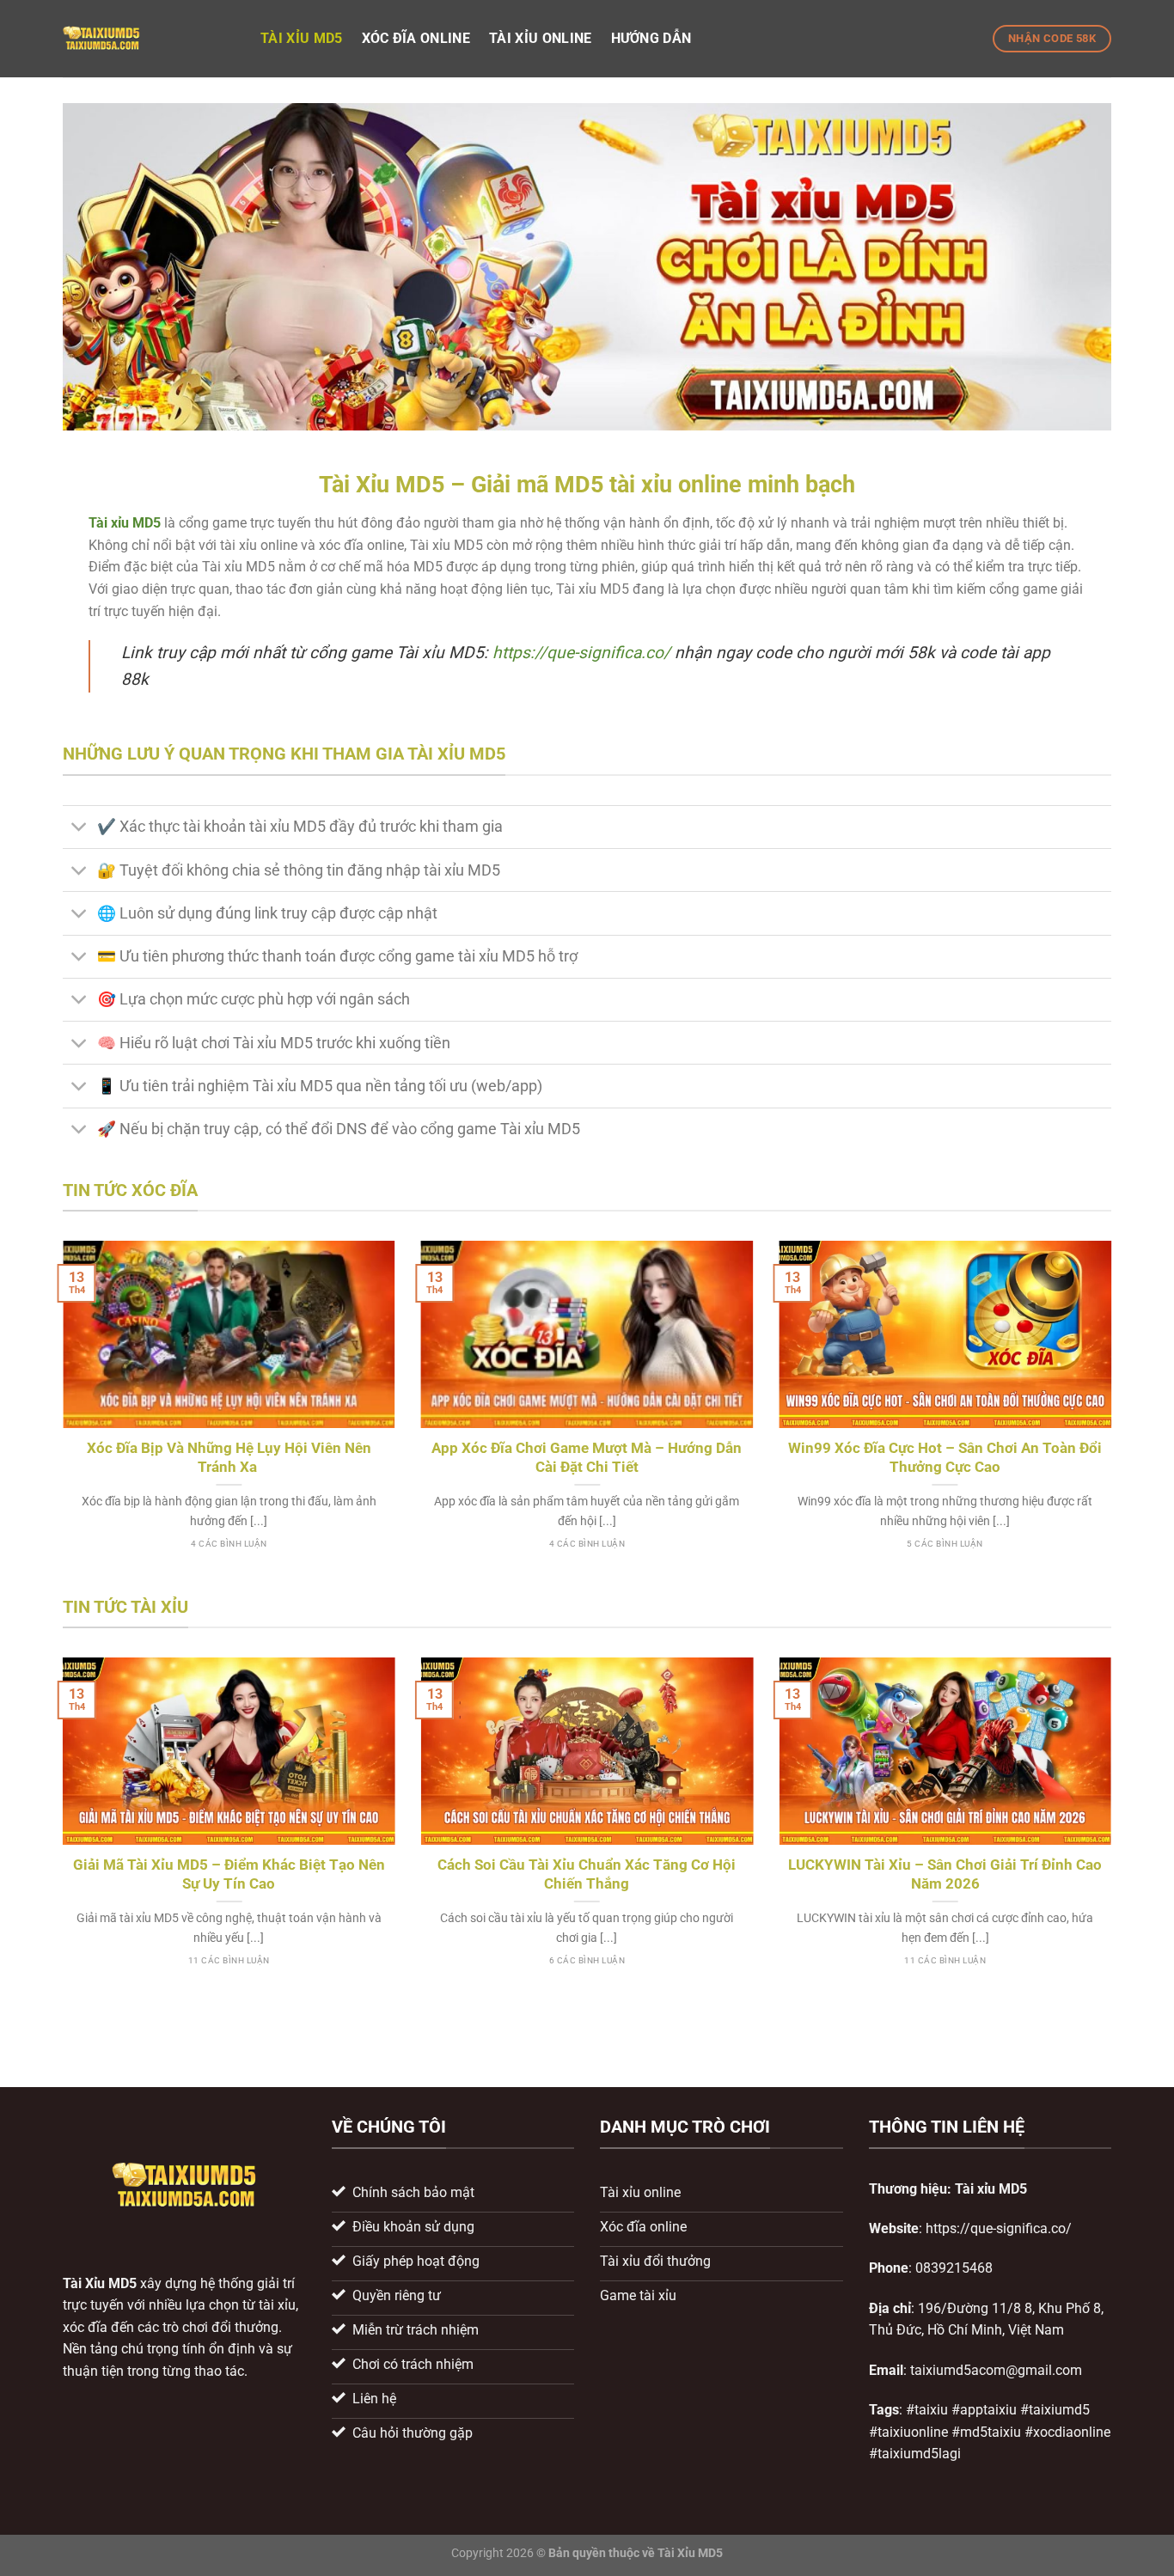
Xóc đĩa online (416, 38)
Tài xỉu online (540, 38)
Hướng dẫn (651, 38)
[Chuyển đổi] (79, 829)
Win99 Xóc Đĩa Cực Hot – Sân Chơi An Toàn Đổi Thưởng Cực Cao (945, 1458)
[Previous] (59, 1415)
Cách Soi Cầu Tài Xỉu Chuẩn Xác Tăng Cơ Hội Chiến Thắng (587, 1874)
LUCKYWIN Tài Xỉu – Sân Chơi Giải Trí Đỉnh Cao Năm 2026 (945, 1874)
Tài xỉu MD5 (302, 38)
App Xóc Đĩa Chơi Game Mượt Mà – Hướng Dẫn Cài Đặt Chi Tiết (587, 1458)
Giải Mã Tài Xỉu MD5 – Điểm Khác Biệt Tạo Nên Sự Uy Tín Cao (229, 1874)
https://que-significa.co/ (581, 653)
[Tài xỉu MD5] (149, 39)
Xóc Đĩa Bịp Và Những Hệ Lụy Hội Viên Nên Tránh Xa (229, 1458)
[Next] (1115, 1415)
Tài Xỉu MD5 (100, 2283)
